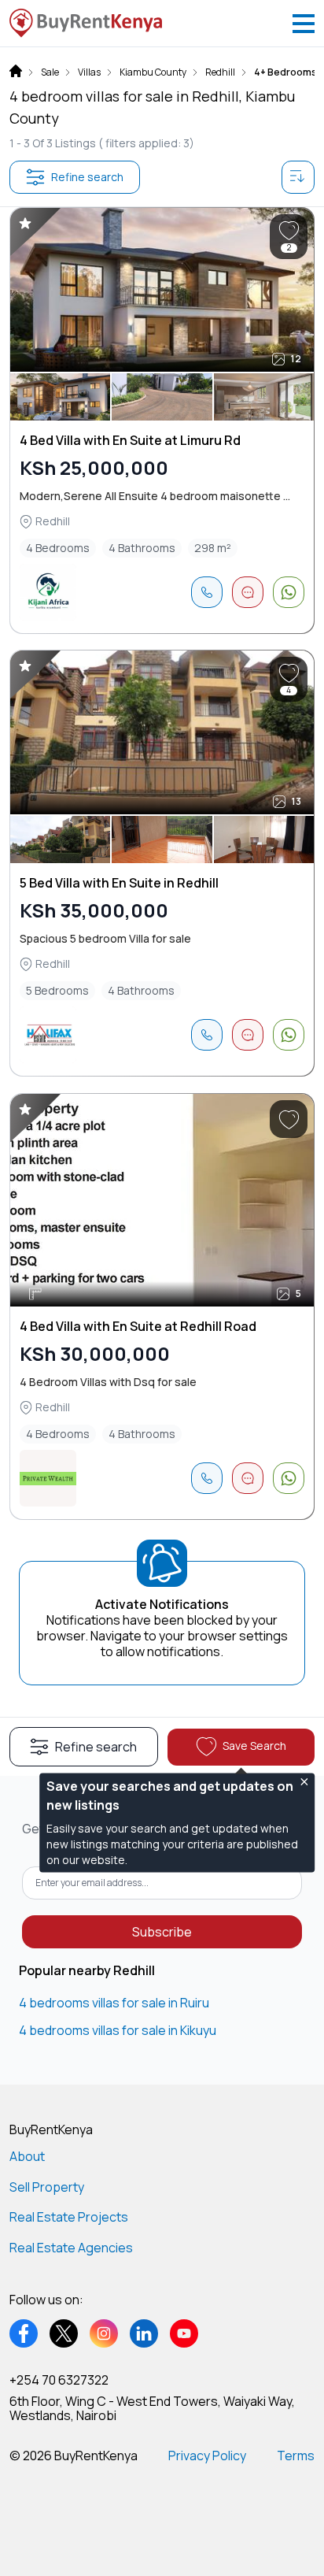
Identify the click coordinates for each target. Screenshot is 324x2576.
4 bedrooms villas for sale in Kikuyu (118, 2030)
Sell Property (47, 2187)
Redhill (220, 72)
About (27, 2156)
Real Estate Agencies (71, 2248)
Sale (50, 72)
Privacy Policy (207, 2456)
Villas (89, 72)
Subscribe (162, 1932)
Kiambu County (153, 72)
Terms (296, 2456)
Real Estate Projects (69, 2217)
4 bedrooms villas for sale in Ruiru (114, 2003)
